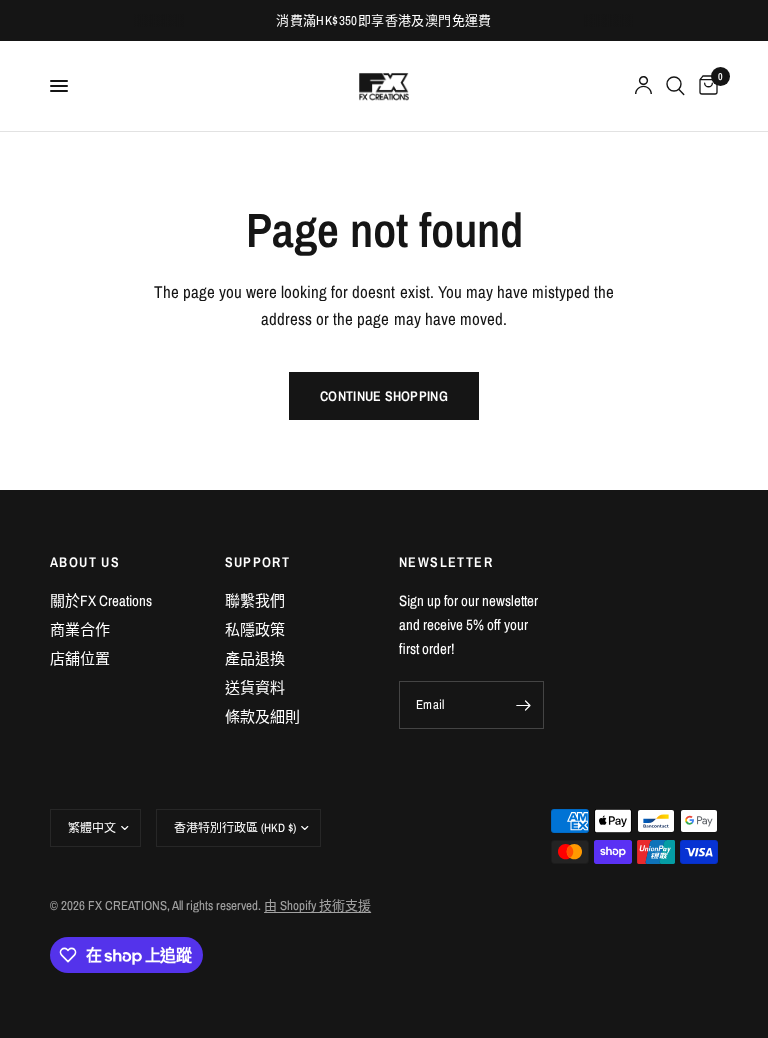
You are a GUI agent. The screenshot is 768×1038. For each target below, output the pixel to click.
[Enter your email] (524, 705)
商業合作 (80, 629)
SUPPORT (258, 562)
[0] (705, 86)
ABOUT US (85, 562)
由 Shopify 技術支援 (317, 905)
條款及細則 (262, 716)
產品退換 (255, 658)
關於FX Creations (101, 600)
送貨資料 (255, 687)
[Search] (675, 86)
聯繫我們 (255, 600)
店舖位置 (80, 658)
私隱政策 (255, 629)
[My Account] (643, 86)
